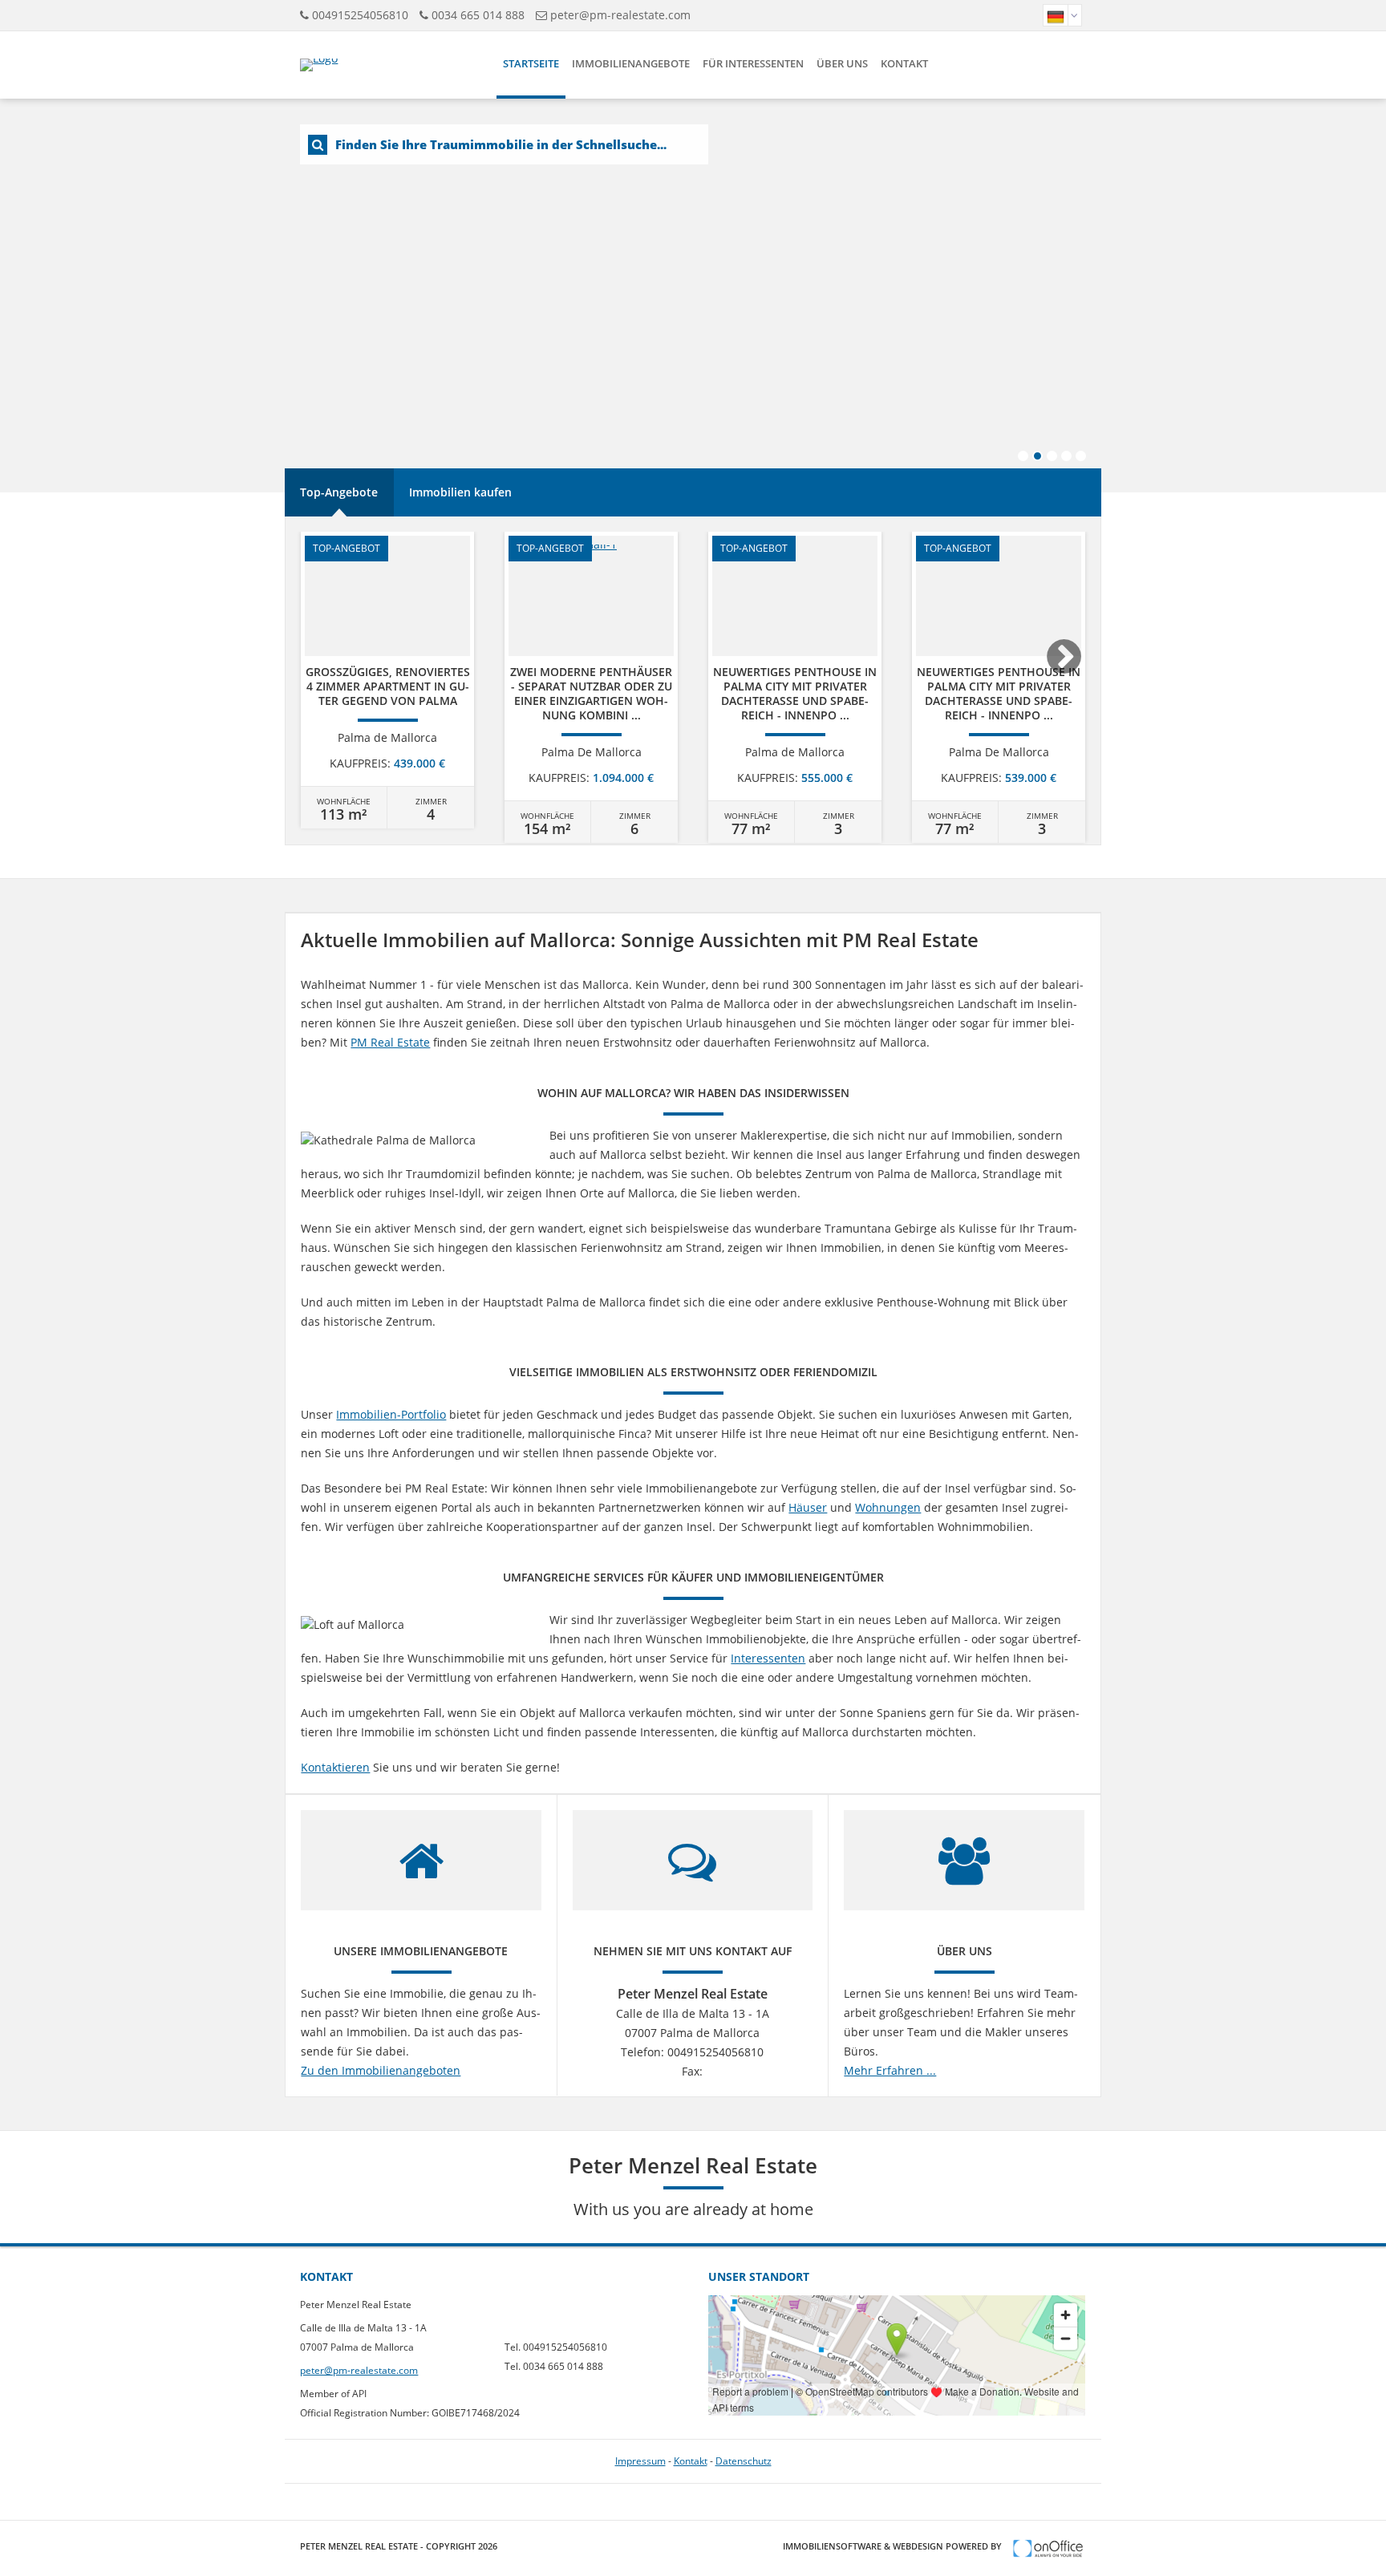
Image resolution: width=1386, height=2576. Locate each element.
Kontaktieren (335, 1767)
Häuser (808, 1507)
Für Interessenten (753, 63)
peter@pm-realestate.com (620, 15)
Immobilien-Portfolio (391, 1414)
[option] (387, 680)
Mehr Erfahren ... (890, 2070)
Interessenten (768, 1658)
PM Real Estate (390, 1042)
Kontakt (904, 63)
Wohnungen (888, 1507)
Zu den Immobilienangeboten (381, 2070)
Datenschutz (744, 2461)
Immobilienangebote (631, 63)
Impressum (640, 2461)
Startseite (531, 63)
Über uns (842, 63)
